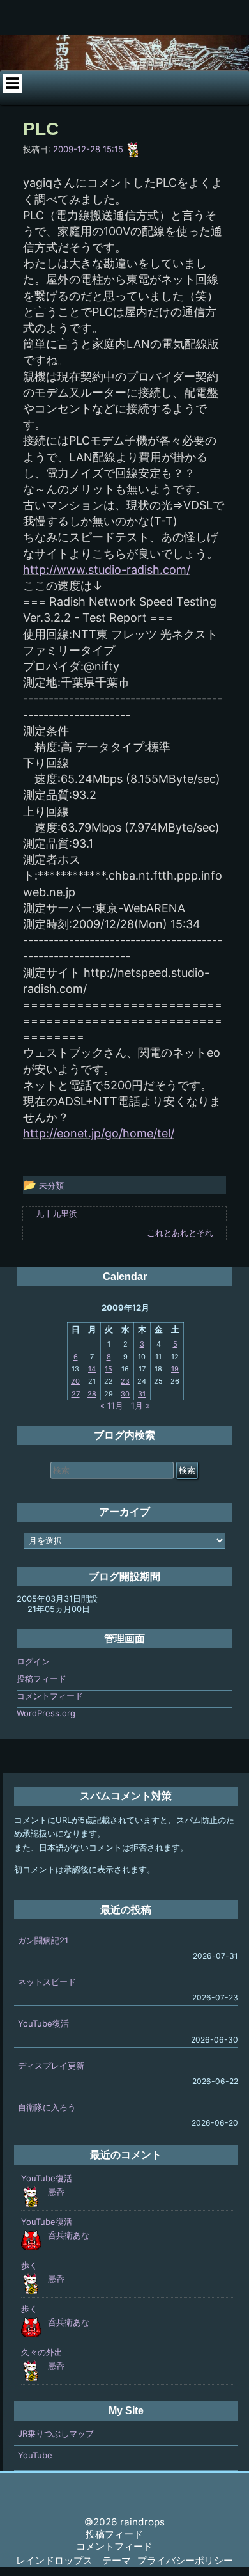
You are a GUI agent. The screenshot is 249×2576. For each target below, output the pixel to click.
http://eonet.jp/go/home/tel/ (99, 1133)
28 (92, 1394)
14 (92, 1369)
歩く (29, 2265)
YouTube (35, 2455)
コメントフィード (50, 1696)
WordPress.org (46, 1713)
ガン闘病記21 (43, 1940)
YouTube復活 (43, 2023)
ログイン (33, 1661)
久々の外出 (42, 2352)
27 (76, 1394)
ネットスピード (47, 1982)
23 (125, 1381)
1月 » (140, 1405)
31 (142, 1394)
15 (109, 1369)
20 (75, 1381)
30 (125, 1394)
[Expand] (12, 83)
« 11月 (112, 1405)
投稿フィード (41, 1679)
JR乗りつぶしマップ (56, 2433)
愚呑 (56, 2192)
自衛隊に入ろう (47, 2107)
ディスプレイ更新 (51, 2066)
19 (175, 1369)
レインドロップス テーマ (73, 2560)
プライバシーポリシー (185, 2560)
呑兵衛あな (69, 2235)
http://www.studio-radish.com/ (107, 570)
